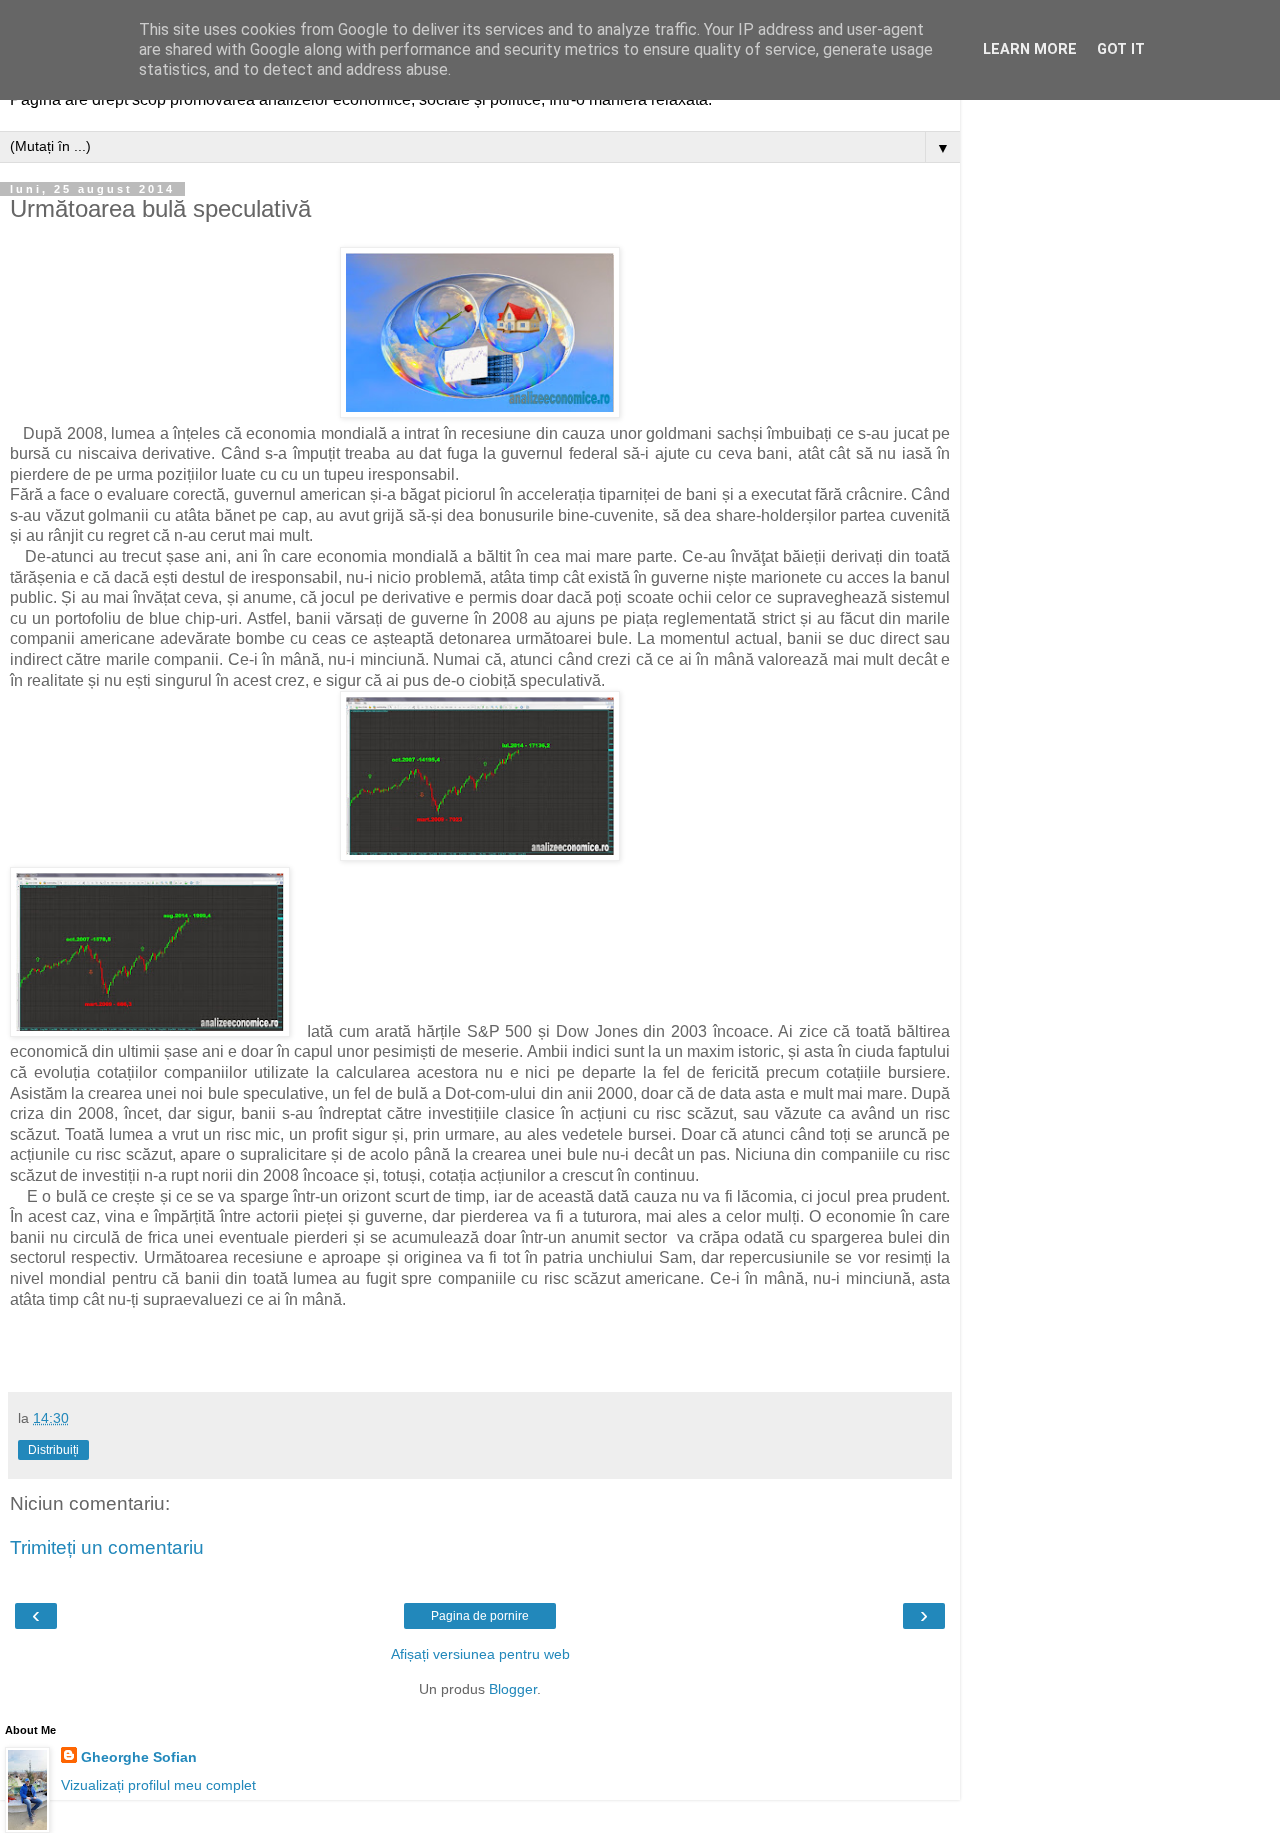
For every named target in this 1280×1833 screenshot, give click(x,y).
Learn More (1030, 49)
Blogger (513, 1689)
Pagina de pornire (480, 1616)
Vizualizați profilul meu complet (158, 1785)
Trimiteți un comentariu (107, 1547)
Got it (1121, 49)
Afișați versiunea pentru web (480, 1654)
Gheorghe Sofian (139, 1757)
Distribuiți (53, 1450)
